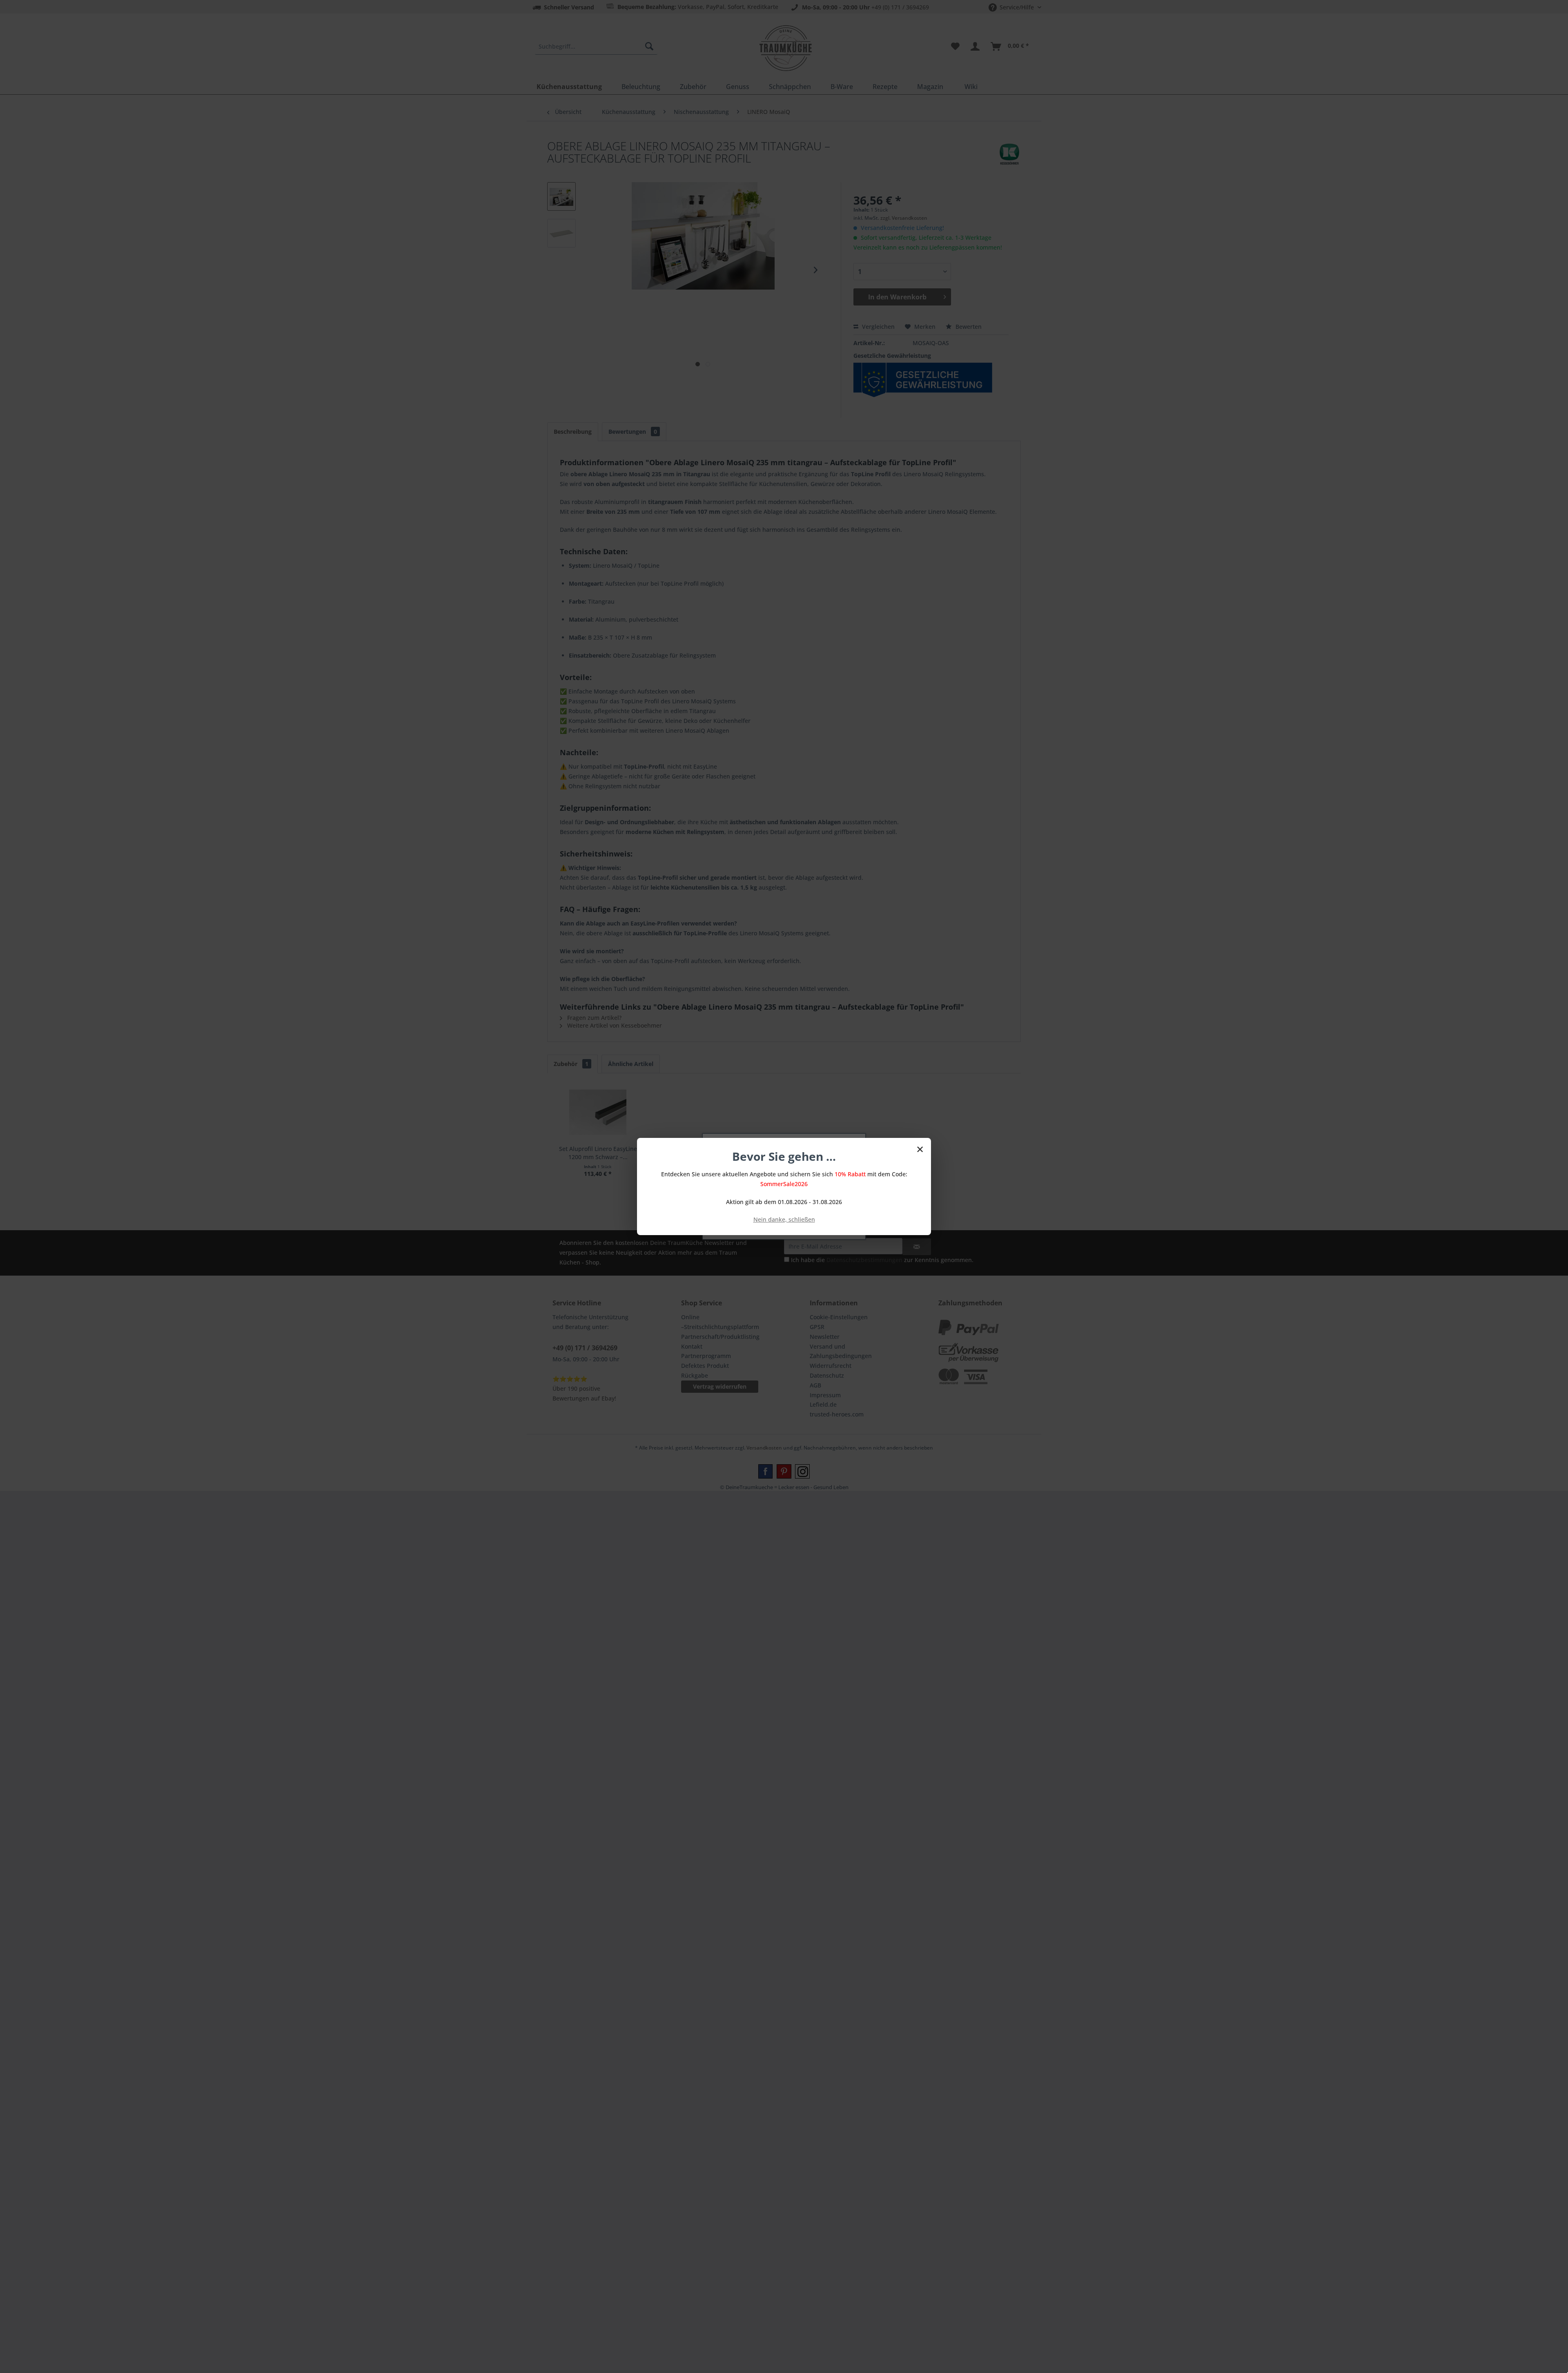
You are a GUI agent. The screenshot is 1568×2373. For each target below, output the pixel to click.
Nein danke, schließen (784, 1219)
